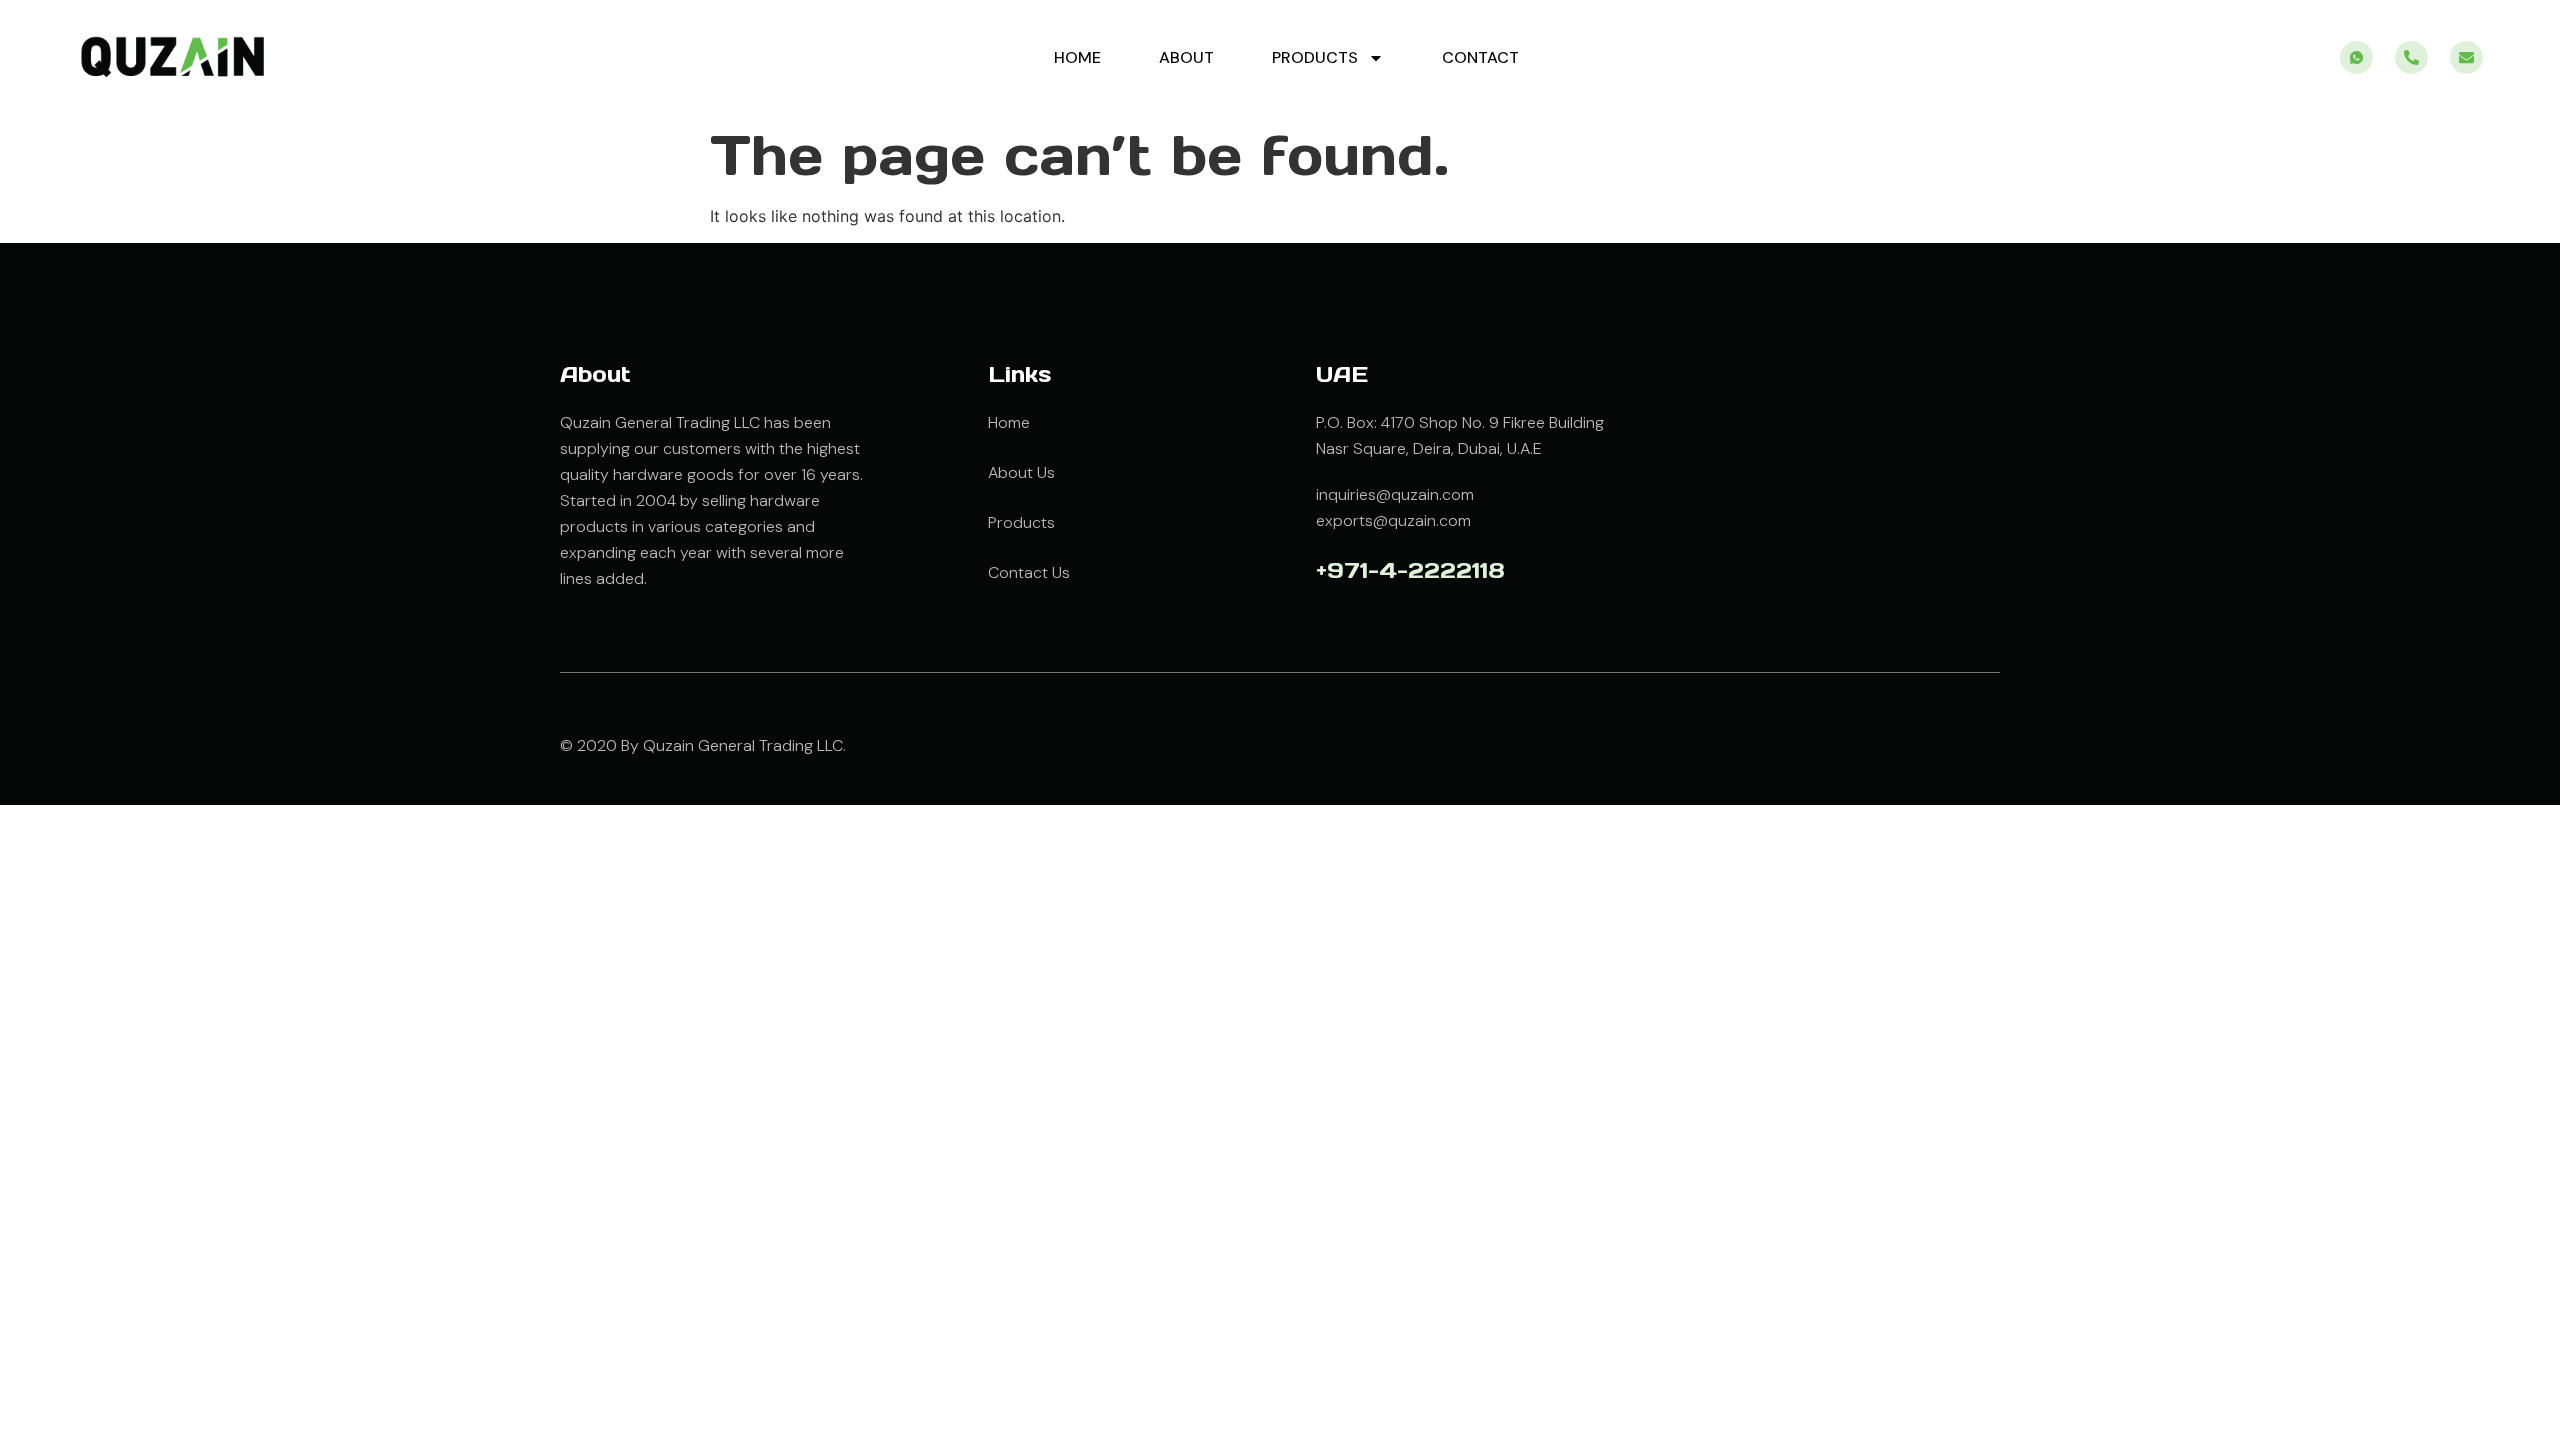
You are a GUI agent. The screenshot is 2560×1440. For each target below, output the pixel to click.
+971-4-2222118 (1410, 570)
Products (1315, 57)
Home (1077, 57)
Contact (1480, 57)
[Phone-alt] (2411, 57)
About (1186, 57)
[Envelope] (2466, 57)
